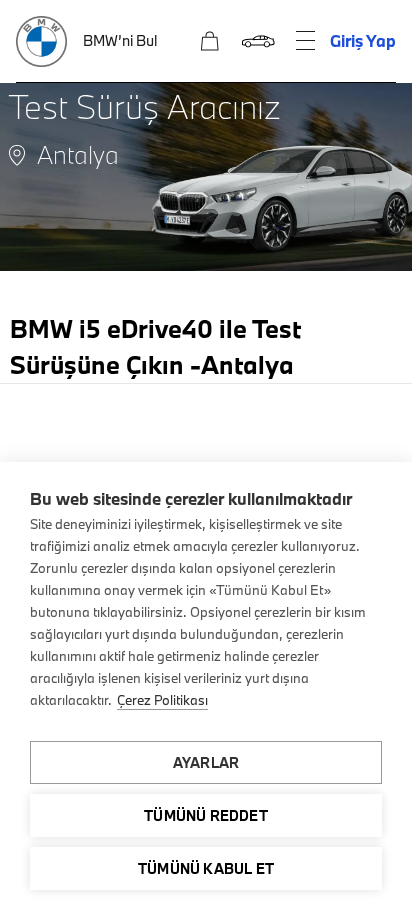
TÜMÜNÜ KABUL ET (206, 868)
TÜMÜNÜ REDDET (206, 815)
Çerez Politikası (162, 700)
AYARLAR (206, 762)
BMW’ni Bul (120, 40)
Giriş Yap (363, 40)
